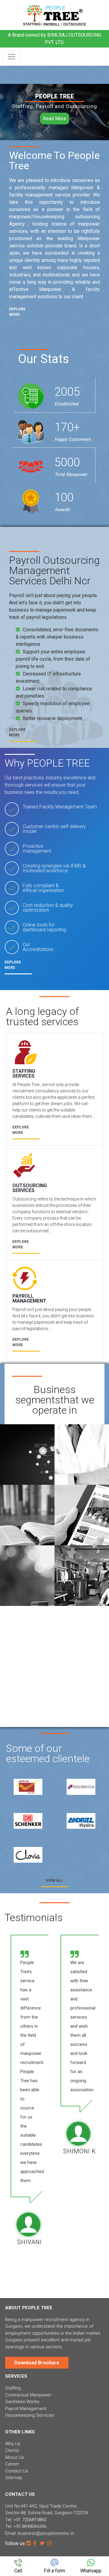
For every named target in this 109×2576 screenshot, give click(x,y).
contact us (20, 2494)
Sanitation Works (22, 2402)
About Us (15, 2457)
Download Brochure (37, 2363)
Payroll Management (26, 2409)
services (16, 2376)
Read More (55, 119)
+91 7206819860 (30, 2520)
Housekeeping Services (30, 2415)
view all (54, 1881)
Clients (12, 2450)
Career (12, 2464)
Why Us (13, 2444)
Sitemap (14, 2478)
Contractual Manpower (28, 2395)
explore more (17, 312)
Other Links (20, 2432)
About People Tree (29, 2308)
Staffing (13, 2388)
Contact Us (17, 2471)
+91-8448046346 (30, 2526)
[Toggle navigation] (12, 57)
